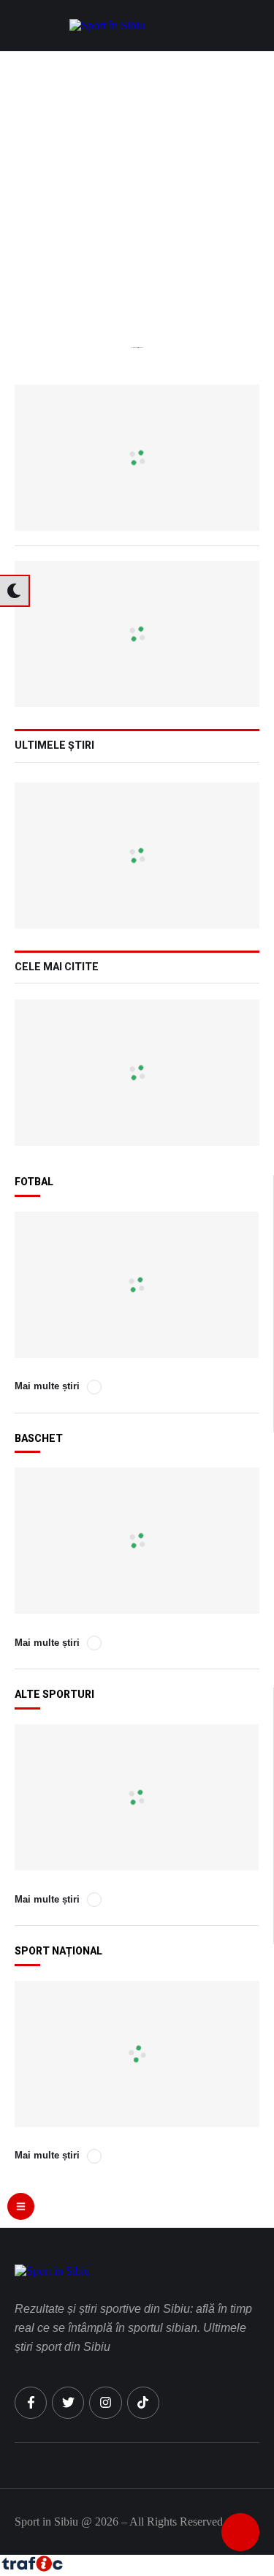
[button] (256, 26)
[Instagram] (105, 2403)
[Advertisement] (137, 196)
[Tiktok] (143, 2403)
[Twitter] (68, 2403)
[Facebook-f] (31, 2403)
